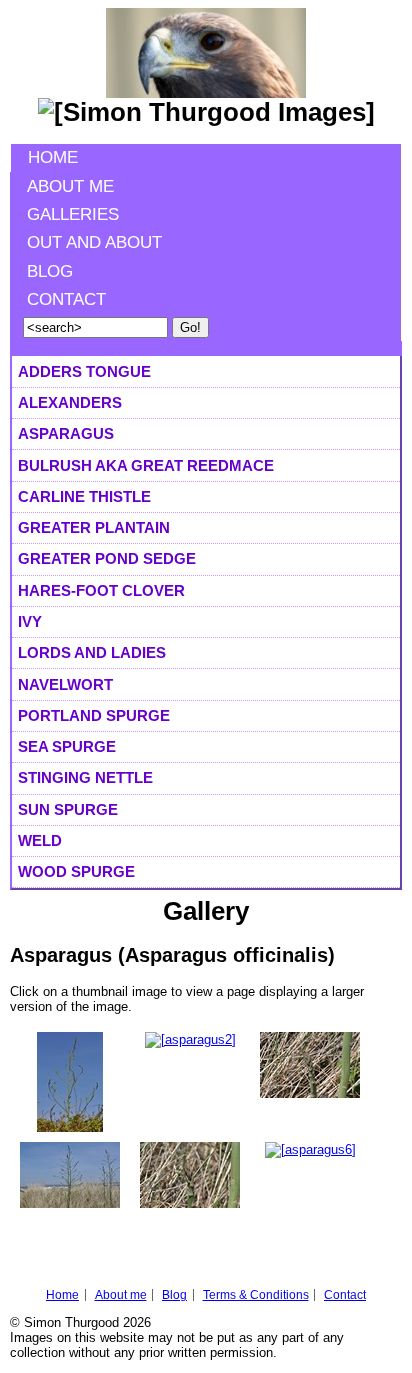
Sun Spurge (68, 809)
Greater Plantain (94, 527)
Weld (40, 840)
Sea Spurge (67, 746)
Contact (66, 299)
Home (53, 157)
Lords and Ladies (92, 652)
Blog (50, 271)
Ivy (30, 621)
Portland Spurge (94, 715)
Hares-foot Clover (101, 590)
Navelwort (65, 684)
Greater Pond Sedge (107, 558)
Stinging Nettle (85, 777)
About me (70, 186)
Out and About (94, 242)
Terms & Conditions (256, 1295)
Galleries (73, 214)
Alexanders (70, 402)
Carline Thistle (84, 496)
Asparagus (66, 433)
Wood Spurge (76, 871)
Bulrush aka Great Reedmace (146, 465)
